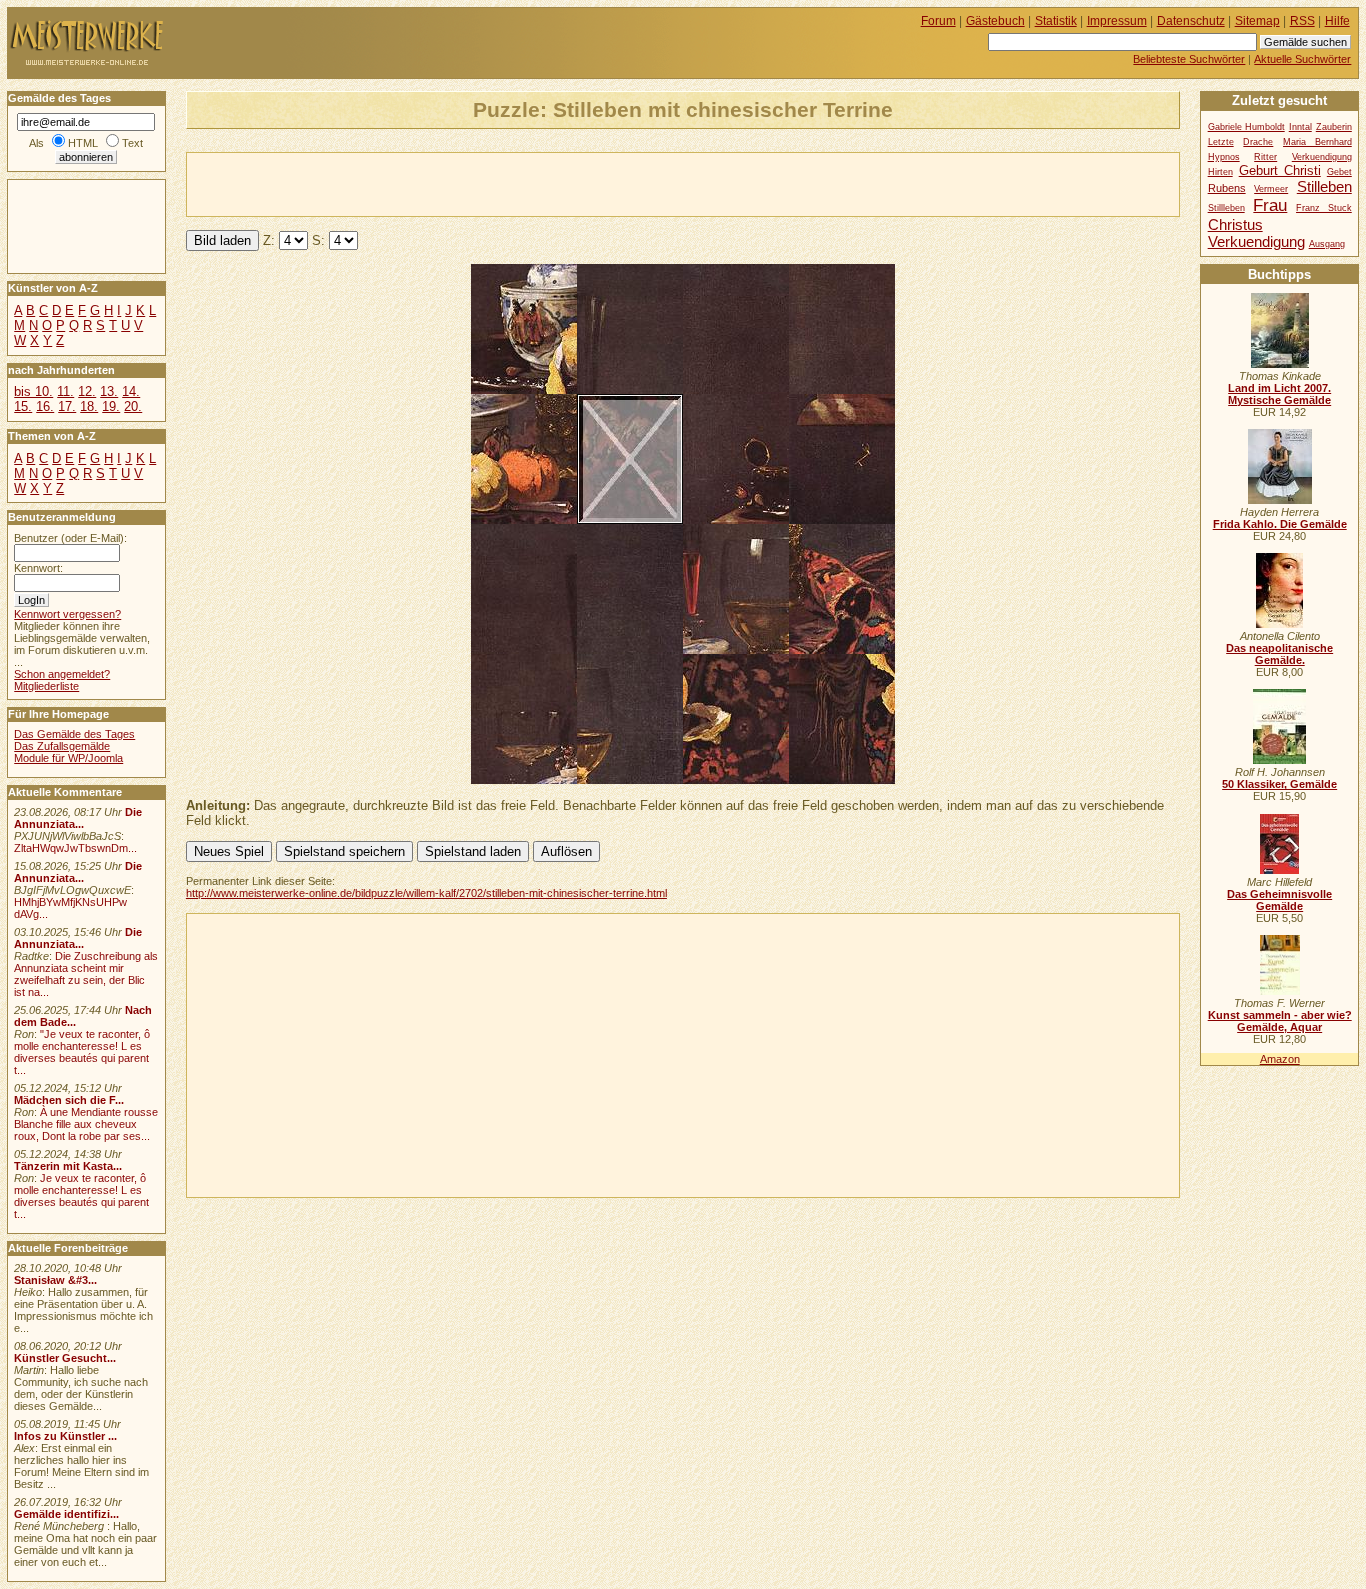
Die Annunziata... (78, 818)
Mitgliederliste (46, 686)
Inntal (1300, 127)
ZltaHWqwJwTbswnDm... (75, 848)
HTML (83, 143)
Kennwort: (38, 568)
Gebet (1339, 172)
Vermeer (1271, 189)
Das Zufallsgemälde (62, 746)
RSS (1302, 21)
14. (131, 391)
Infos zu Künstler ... (65, 1436)
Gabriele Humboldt (1246, 127)
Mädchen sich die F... (69, 1100)
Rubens (1227, 188)
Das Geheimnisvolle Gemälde (1279, 900)
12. (87, 391)
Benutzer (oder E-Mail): (70, 538)
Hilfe (1337, 21)
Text (132, 143)
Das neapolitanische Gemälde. (1279, 654)
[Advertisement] (421, 183)
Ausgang (1327, 244)
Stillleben (1226, 208)
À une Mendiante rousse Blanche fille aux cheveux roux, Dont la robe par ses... (86, 1124)
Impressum (1117, 21)
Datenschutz (1191, 21)
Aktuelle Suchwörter (1302, 59)
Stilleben (1324, 186)
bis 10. (33, 391)
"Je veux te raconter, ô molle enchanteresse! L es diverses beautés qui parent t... (82, 1052)
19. (111, 406)
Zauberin (1334, 127)
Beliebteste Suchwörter (1189, 59)
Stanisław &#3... (55, 1280)
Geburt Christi (1280, 170)
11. (65, 391)
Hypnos (1224, 157)
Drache (1258, 142)
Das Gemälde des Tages (74, 734)
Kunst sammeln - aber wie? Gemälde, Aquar (1280, 1021)
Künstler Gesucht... (65, 1358)
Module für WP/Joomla (68, 758)
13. (109, 391)
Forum (938, 21)
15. (23, 406)
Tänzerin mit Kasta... (68, 1166)
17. (67, 406)
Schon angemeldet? (62, 674)
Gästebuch (995, 21)
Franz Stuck (1324, 208)
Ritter (1265, 157)
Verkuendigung (1256, 241)
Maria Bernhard (1317, 142)
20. (133, 406)
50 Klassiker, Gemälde (1279, 784)
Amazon (1280, 1059)
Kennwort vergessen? (67, 614)
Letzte (1221, 142)
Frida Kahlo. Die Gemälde (1280, 524)
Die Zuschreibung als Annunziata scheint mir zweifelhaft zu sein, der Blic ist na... (86, 974)
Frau (1270, 205)
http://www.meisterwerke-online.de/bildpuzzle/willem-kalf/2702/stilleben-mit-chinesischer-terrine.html (426, 893)
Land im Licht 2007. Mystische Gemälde (1279, 394)
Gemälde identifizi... (66, 1514)
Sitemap (1257, 21)
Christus (1235, 224)
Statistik (1056, 21)
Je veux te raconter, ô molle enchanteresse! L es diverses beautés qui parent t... (81, 1196)
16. (45, 406)
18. (89, 406)
